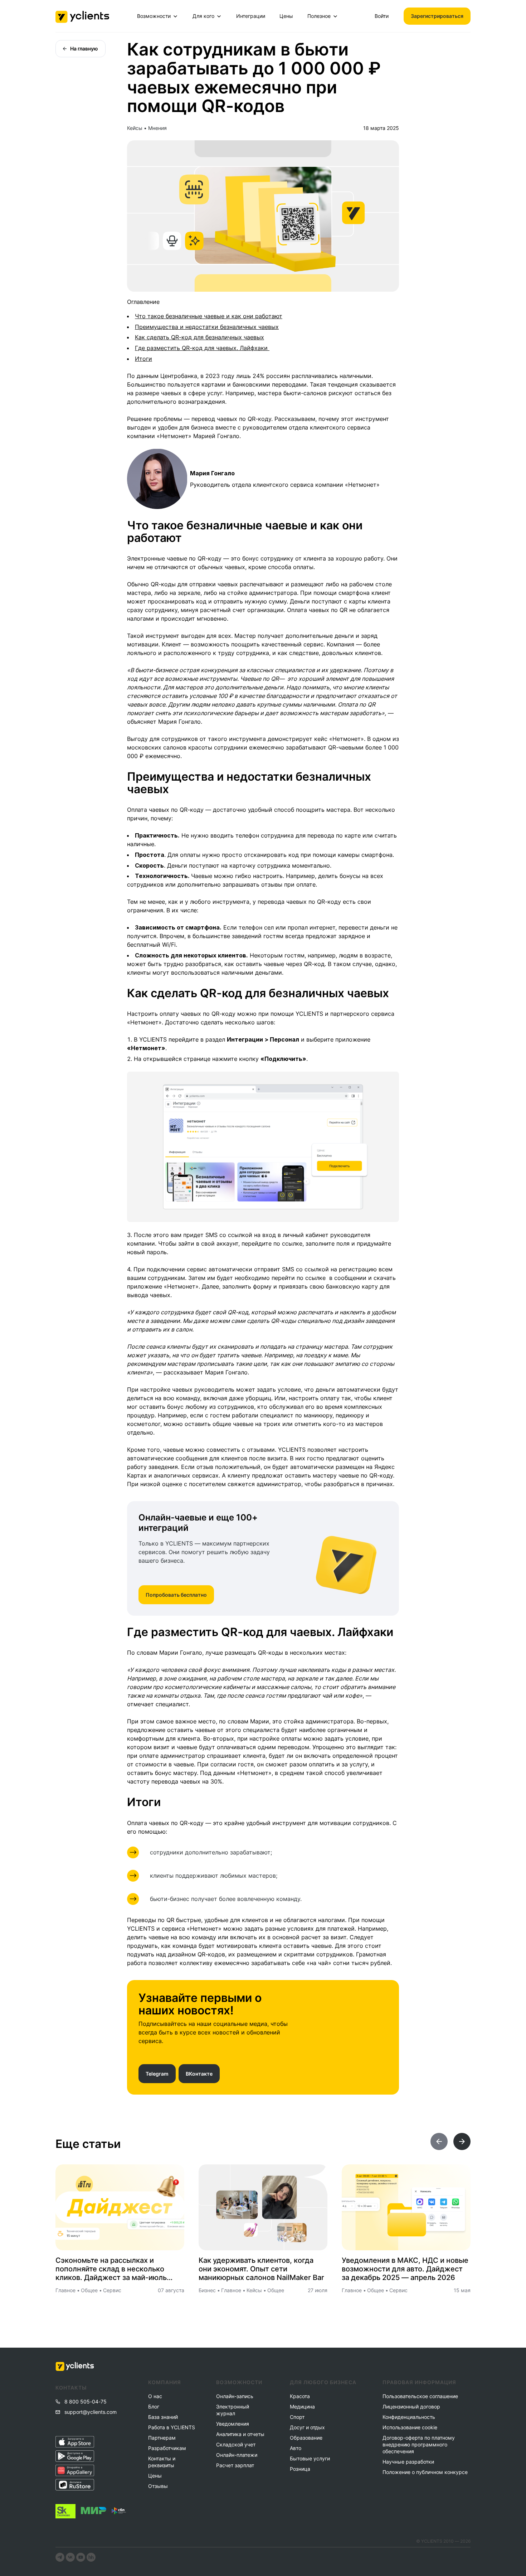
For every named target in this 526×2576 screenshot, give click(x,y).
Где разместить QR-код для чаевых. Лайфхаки (202, 348)
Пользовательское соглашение (420, 2396)
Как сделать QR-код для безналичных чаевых (199, 337)
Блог (154, 2407)
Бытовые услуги (310, 2458)
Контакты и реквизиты (162, 2462)
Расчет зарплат (235, 2465)
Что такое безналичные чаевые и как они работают (209, 316)
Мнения (157, 128)
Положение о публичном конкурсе (425, 2472)
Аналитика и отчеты (240, 2434)
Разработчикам (167, 2448)
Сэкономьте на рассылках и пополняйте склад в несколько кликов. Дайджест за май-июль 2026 (111, 2269)
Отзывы (158, 2486)
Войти (382, 16)
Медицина (302, 2407)
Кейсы (135, 128)
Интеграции (251, 16)
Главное (65, 2290)
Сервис (112, 2290)
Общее (89, 2290)
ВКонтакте (199, 2074)
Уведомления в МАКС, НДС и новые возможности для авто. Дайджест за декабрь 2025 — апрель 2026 (405, 2269)
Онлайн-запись (235, 2396)
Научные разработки (408, 2462)
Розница (300, 2469)
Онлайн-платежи (237, 2455)
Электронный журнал (233, 2410)
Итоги (143, 359)
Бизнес (207, 2290)
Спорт (297, 2417)
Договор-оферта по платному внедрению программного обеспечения (419, 2444)
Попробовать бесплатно (176, 1595)
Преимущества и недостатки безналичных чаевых (207, 327)
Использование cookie (410, 2427)
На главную (84, 48)
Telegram (157, 2074)
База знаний (163, 2417)
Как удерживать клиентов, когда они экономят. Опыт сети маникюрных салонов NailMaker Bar (261, 2269)
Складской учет (236, 2444)
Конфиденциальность (409, 2417)
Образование (306, 2438)
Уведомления (233, 2424)
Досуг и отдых (307, 2427)
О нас (155, 2396)
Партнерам (162, 2438)
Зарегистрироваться (437, 16)
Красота (300, 2396)
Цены (286, 16)
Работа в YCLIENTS (171, 2427)
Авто (296, 2448)
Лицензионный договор (411, 2407)
